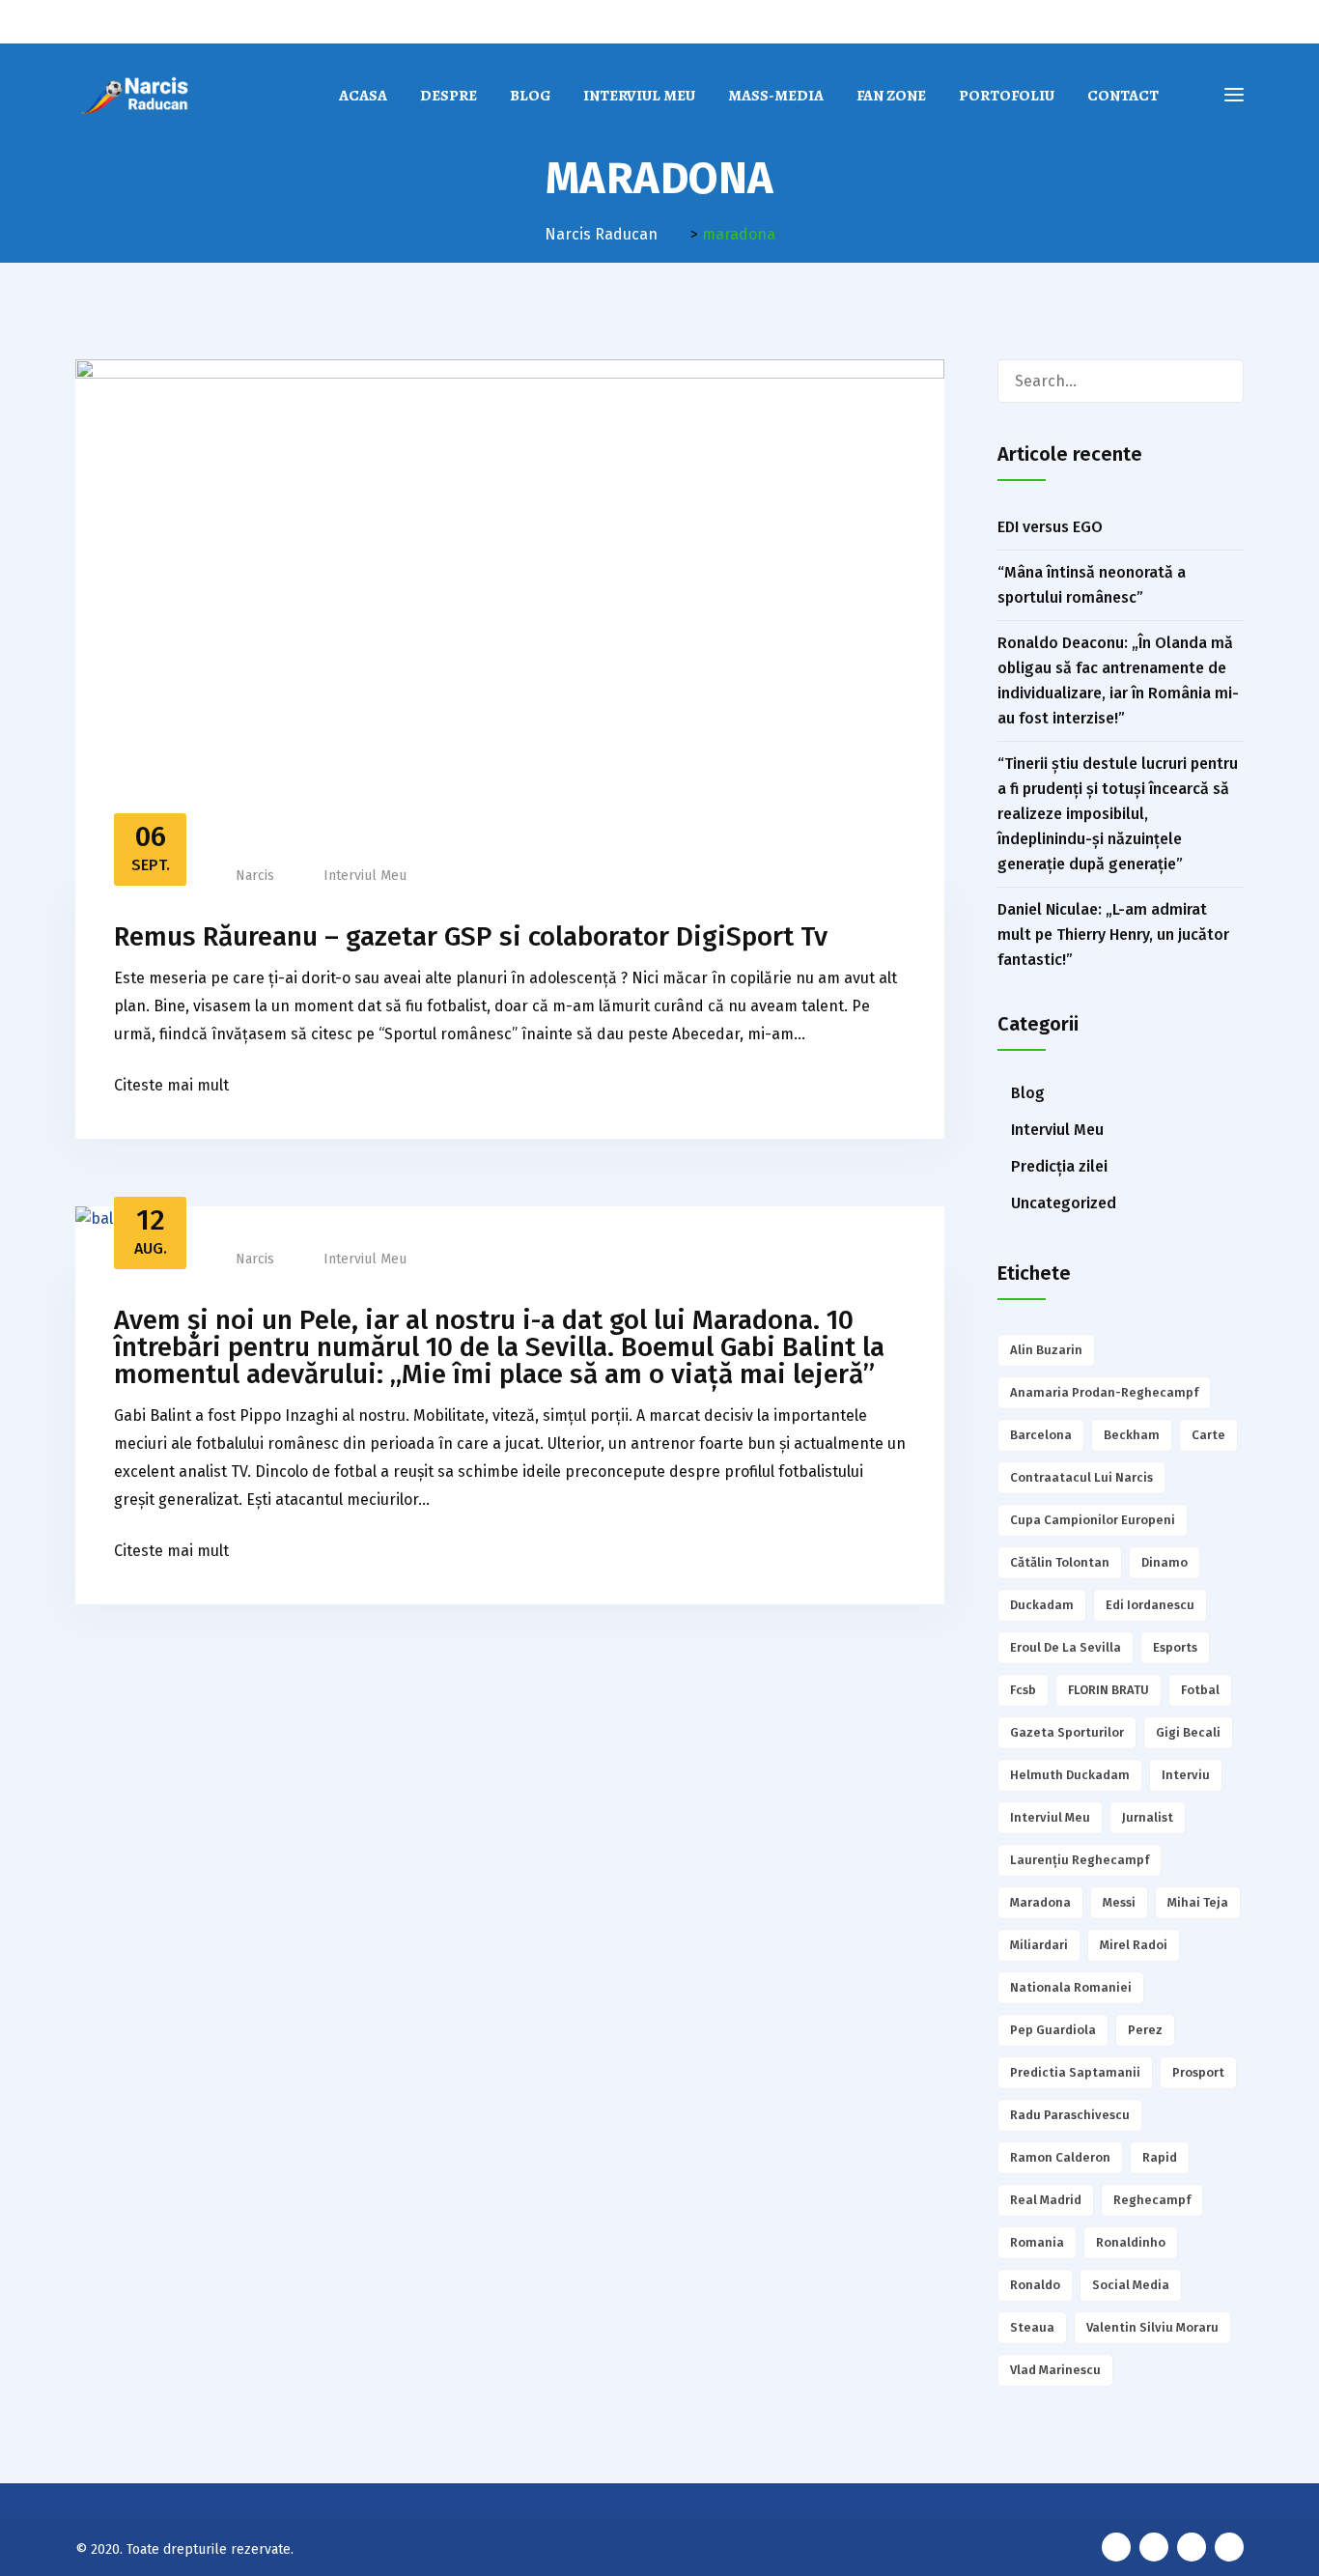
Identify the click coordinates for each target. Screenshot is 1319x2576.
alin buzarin (1046, 1350)
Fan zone (891, 96)
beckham (1132, 1435)
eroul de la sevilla (1066, 1647)
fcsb (1023, 1690)
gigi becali (1188, 1732)
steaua (1032, 2327)
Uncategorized (1064, 1203)
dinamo (1165, 1562)
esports (1175, 1647)
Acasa (363, 96)
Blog (530, 96)
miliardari (1039, 1945)
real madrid (1046, 2200)
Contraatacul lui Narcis (1081, 1477)
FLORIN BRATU (1109, 1690)
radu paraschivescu (1070, 2115)
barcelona (1041, 1435)
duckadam (1042, 1605)
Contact (1123, 96)
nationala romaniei (1071, 1987)
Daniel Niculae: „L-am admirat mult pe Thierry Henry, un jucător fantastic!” (1113, 934)
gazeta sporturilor (1067, 1732)
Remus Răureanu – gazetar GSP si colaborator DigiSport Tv (471, 936)
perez (1145, 2030)
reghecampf (1152, 2200)
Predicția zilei (1059, 1166)
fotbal (1200, 1690)
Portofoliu (1007, 96)
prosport (1198, 2072)
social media (1131, 2285)
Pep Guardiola (1053, 2030)
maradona (1040, 1902)
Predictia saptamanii (1075, 2072)
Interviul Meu (639, 96)
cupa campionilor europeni (1093, 1520)
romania (1037, 2242)
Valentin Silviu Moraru (1152, 2327)
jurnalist (1148, 1817)
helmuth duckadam (1070, 1775)
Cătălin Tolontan (1060, 1562)
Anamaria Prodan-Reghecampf (1104, 1392)
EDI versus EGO (1050, 527)
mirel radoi (1134, 1945)
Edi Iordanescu (1150, 1605)
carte (1208, 1435)
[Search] (1221, 381)
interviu (1186, 1775)
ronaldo (1035, 2285)
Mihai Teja (1198, 1902)
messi (1119, 1902)
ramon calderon (1060, 2157)
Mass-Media (776, 96)
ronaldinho (1131, 2242)
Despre (449, 96)
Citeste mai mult (171, 1085)
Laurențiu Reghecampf (1080, 1860)
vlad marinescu (1055, 2370)
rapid (1160, 2157)
